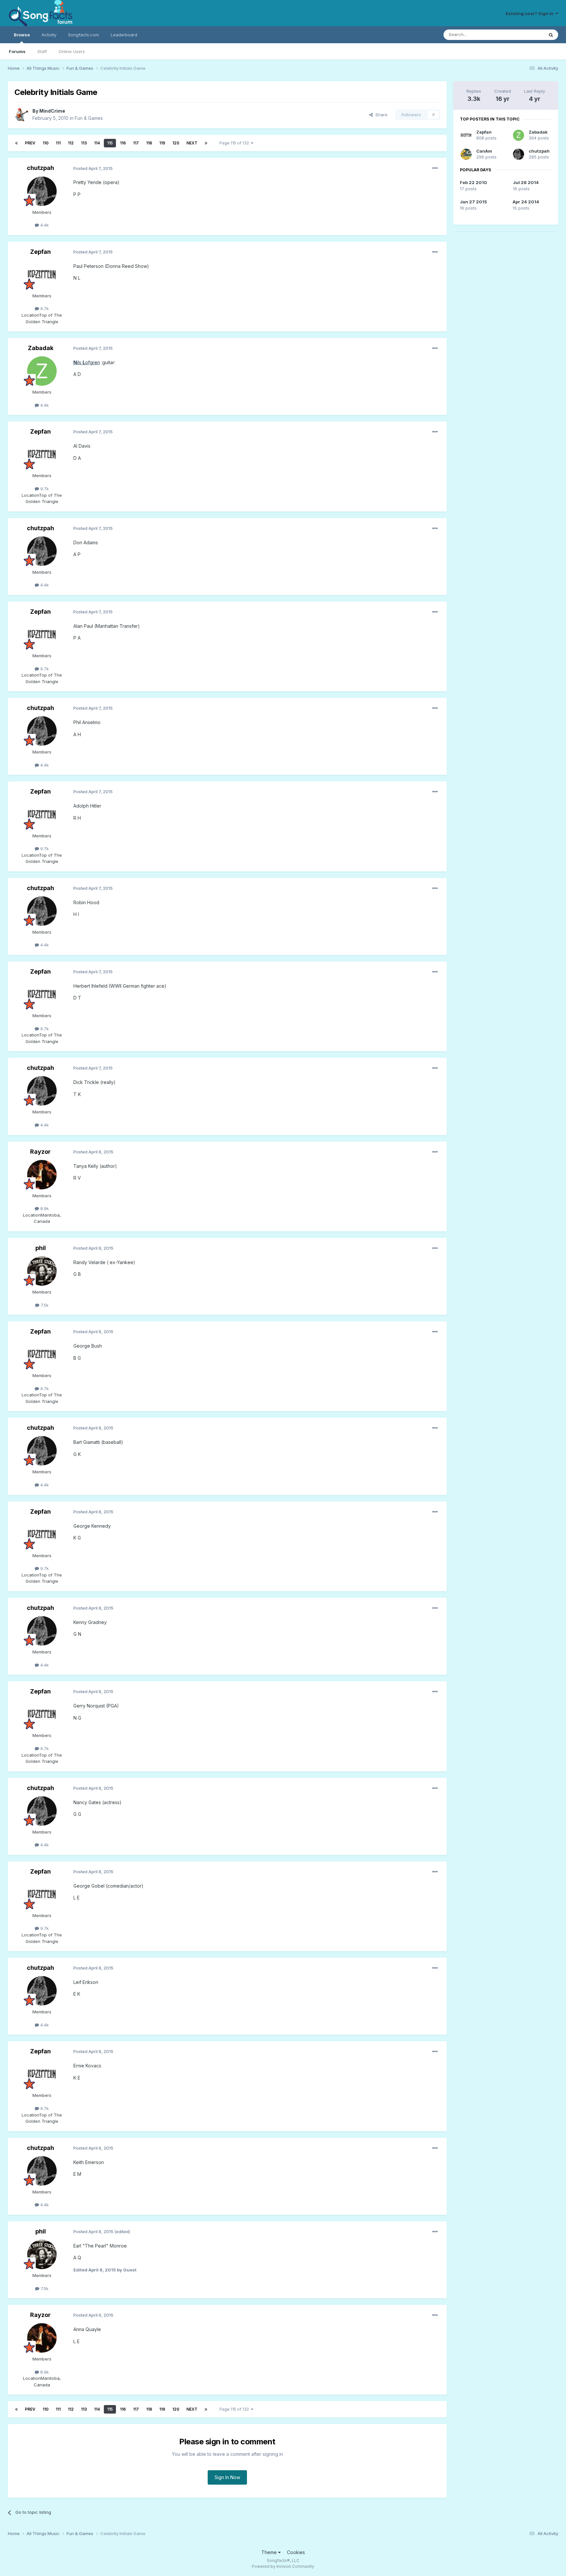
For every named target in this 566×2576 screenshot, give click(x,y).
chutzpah (40, 168)
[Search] (551, 35)
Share (380, 115)
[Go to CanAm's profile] (466, 154)
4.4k (44, 225)
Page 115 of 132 (235, 143)
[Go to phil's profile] (42, 1271)
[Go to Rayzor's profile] (42, 1175)
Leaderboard (124, 35)
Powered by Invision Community (283, 2566)
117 (136, 143)
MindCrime (52, 111)
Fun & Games (89, 118)
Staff (42, 51)
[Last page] (206, 143)
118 (149, 143)
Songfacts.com (84, 35)
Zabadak (41, 348)
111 (58, 143)
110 (46, 143)
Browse (22, 35)
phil (41, 1248)
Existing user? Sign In (531, 13)
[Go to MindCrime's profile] (22, 115)
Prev (30, 143)
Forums (17, 51)
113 (84, 143)
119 (162, 143)
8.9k (44, 1208)
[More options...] (435, 168)
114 (97, 143)
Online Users (72, 51)
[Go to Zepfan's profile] (42, 275)
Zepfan (40, 252)
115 (110, 143)
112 (71, 143)
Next (192, 143)
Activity (49, 35)
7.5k (44, 1305)
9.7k (44, 308)
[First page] (16, 143)
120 (176, 143)
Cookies (296, 2552)
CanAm (484, 151)
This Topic (525, 35)
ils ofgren (87, 362)
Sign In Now (227, 2477)
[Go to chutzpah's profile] (42, 191)
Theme (270, 2552)
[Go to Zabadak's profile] (42, 371)
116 (123, 143)
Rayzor (40, 1152)
